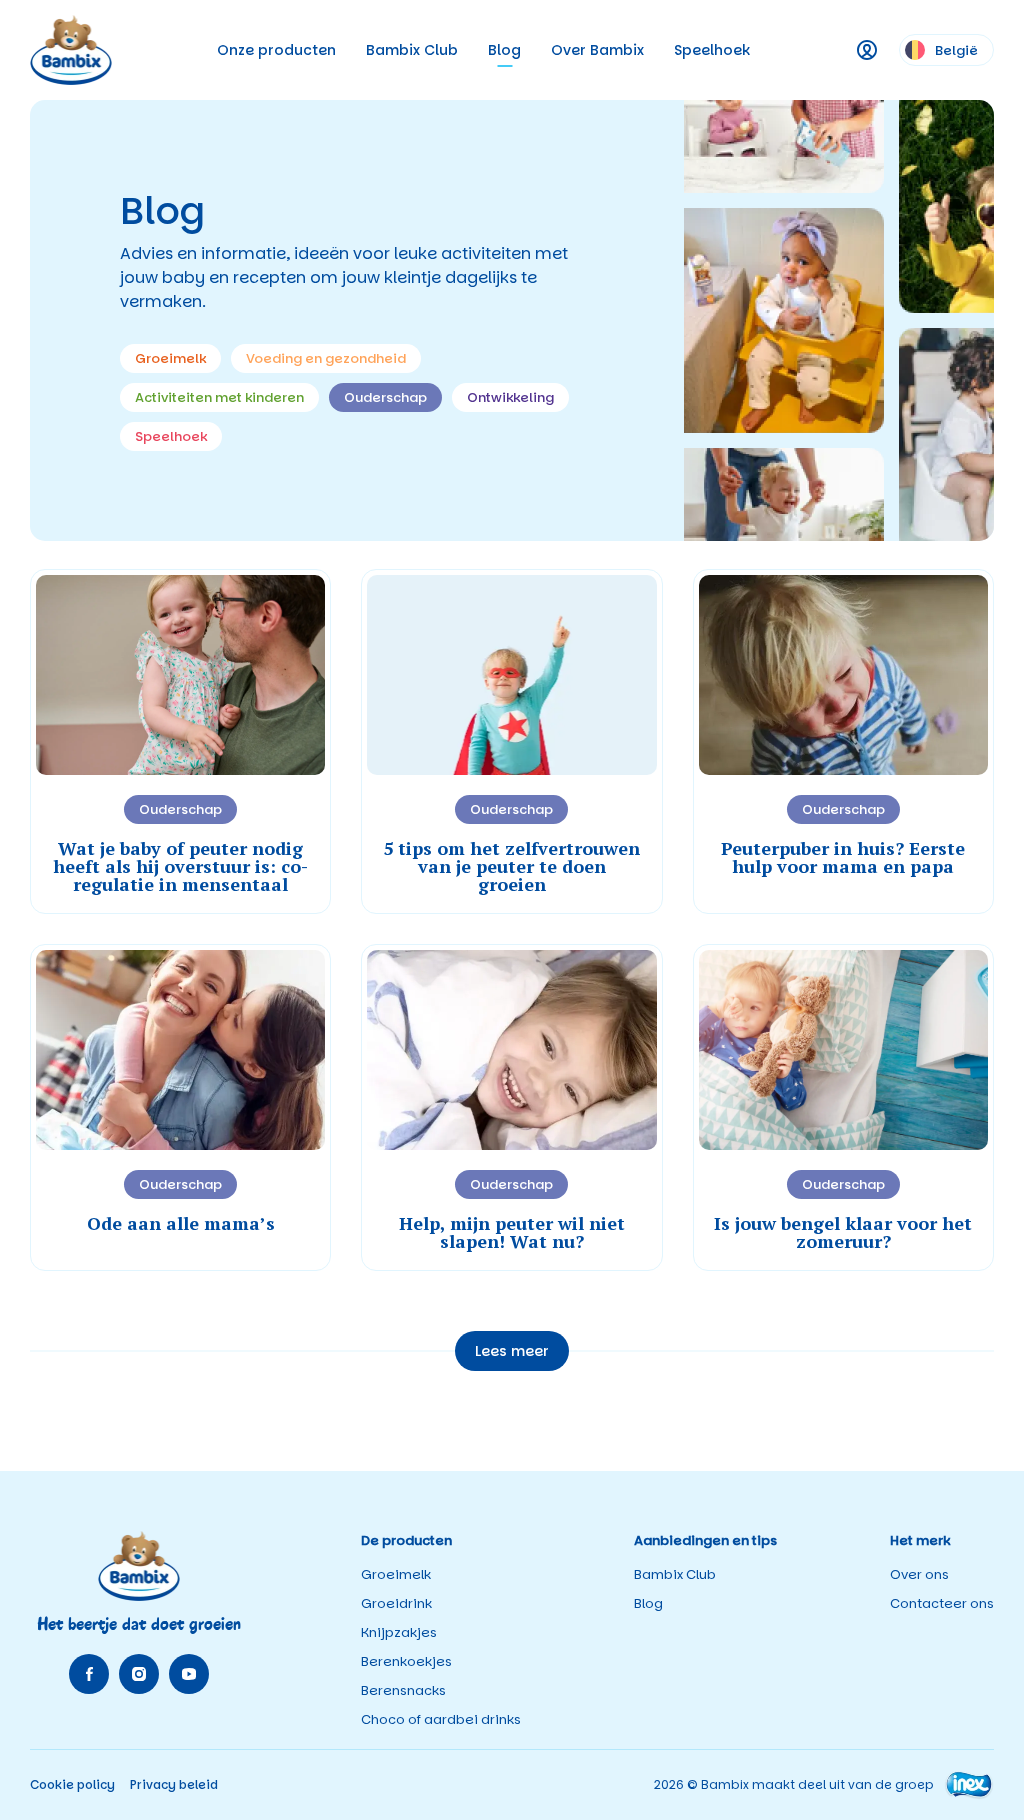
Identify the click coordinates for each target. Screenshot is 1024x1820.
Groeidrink (396, 1603)
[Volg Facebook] (89, 1674)
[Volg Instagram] (139, 1674)
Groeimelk (396, 1574)
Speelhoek (712, 50)
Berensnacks (403, 1690)
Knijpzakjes (399, 1632)
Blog (504, 50)
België (956, 50)
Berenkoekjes (406, 1661)
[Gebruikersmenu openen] (867, 50)
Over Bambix (597, 50)
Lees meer (512, 1351)
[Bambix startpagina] (71, 49)
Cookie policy (72, 1784)
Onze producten (276, 50)
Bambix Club (412, 50)
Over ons (919, 1574)
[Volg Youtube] (189, 1674)
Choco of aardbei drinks (441, 1719)
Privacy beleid (174, 1784)
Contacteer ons (942, 1603)
